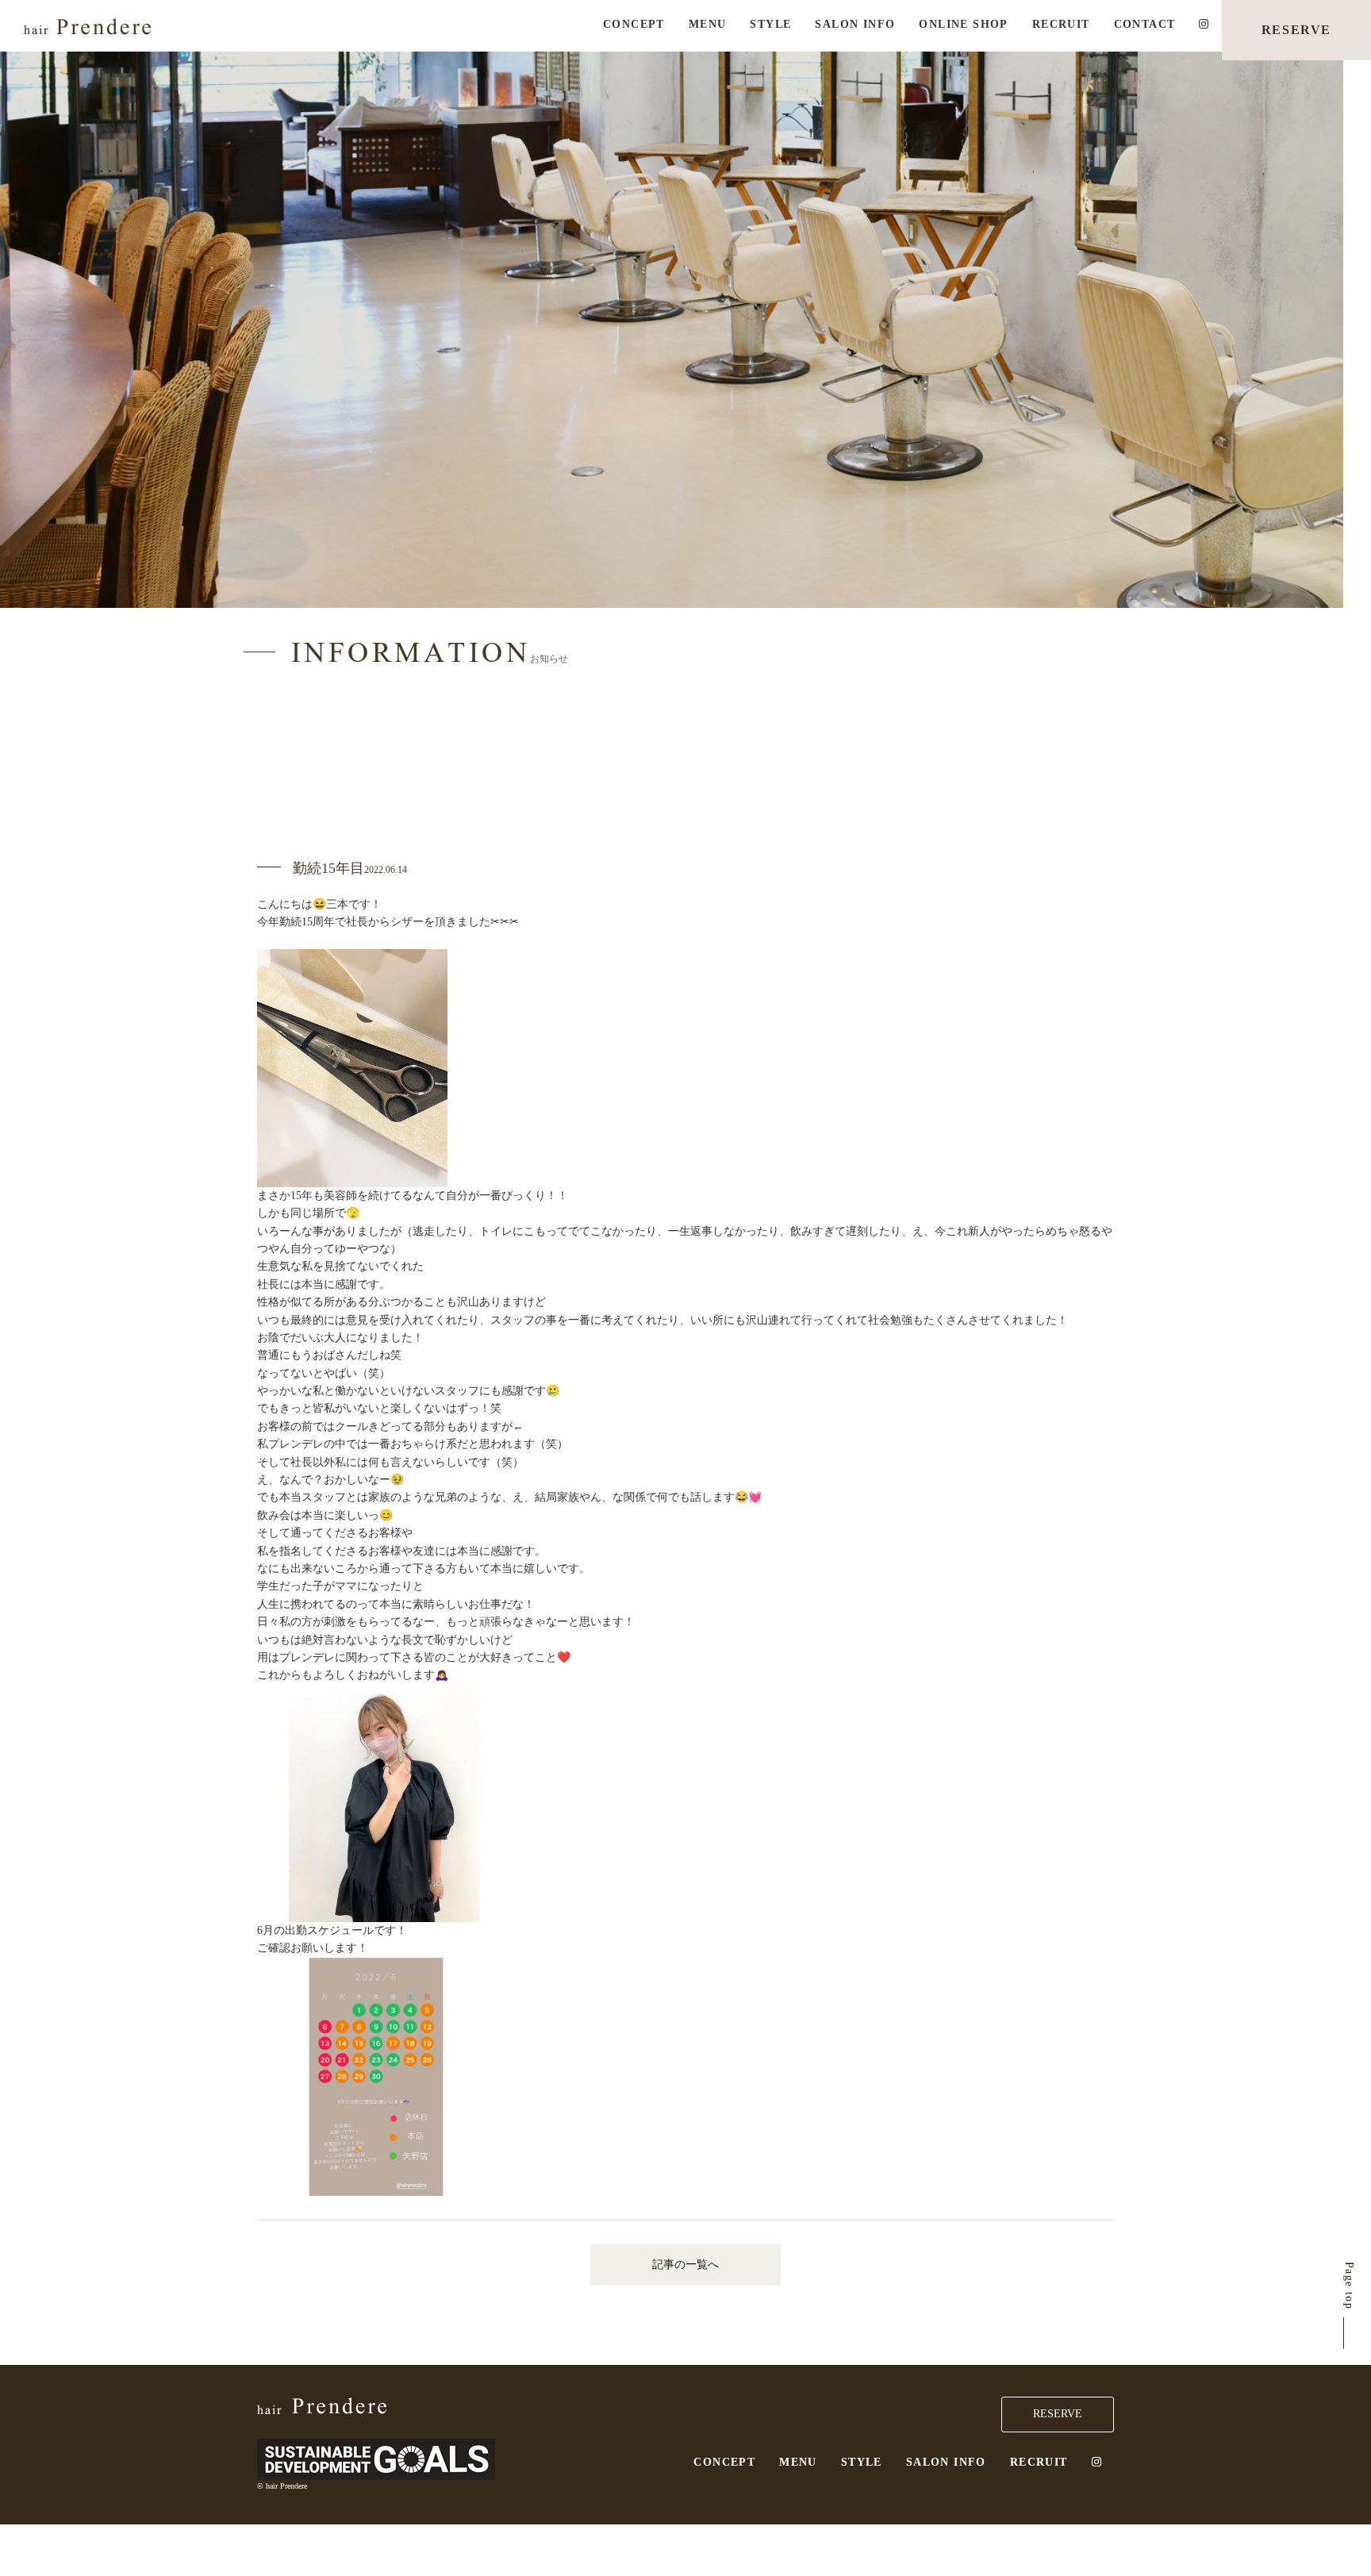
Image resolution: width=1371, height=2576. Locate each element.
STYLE (770, 24)
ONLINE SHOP (963, 24)
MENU (708, 24)
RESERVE (1296, 30)
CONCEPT (634, 24)
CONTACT (1145, 24)
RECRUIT (1061, 24)
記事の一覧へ (685, 2265)
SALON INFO (855, 24)
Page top (1349, 2286)
